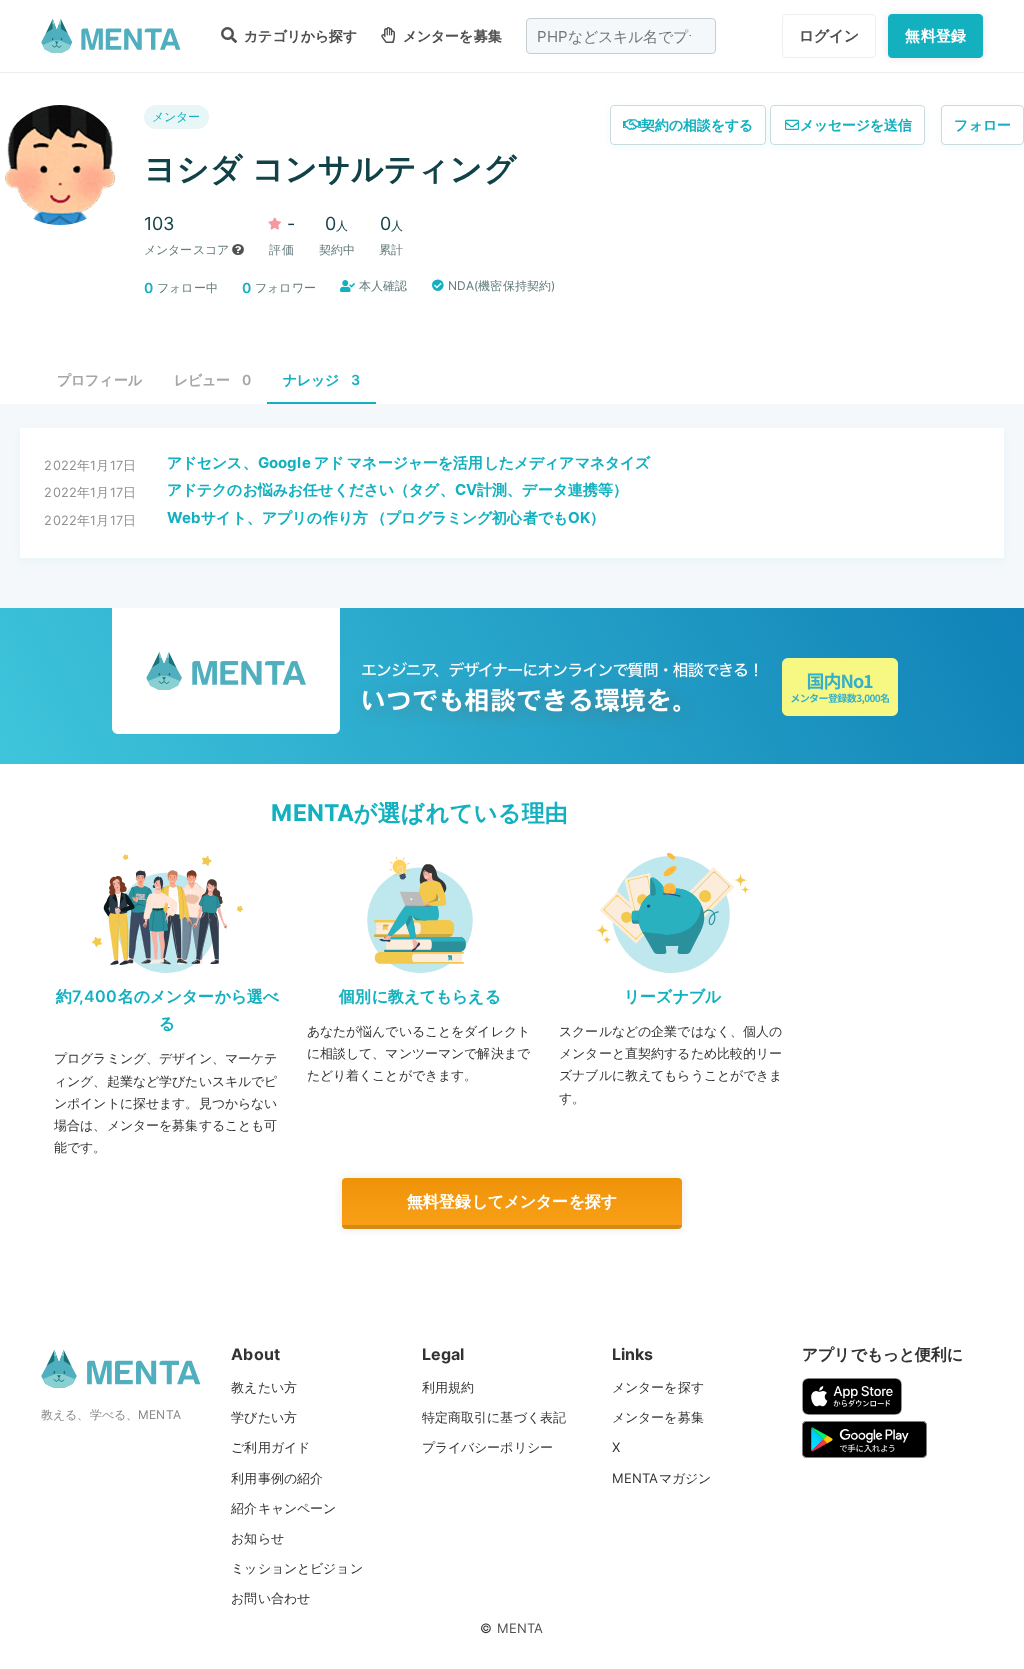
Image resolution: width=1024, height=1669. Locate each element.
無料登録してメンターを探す (512, 1201)
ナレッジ (321, 379)
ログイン (829, 35)
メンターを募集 (450, 35)
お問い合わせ (270, 1598)
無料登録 (935, 35)
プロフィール (99, 379)
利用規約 (448, 1387)
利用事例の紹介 (277, 1478)
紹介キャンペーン (283, 1508)
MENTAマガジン (661, 1478)
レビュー (212, 379)
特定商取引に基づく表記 (494, 1417)
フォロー (982, 124)
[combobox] (621, 36)
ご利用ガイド (270, 1447)
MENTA (520, 1628)
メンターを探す (658, 1387)
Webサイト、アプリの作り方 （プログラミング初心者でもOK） (386, 517)
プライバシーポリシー (488, 1447)
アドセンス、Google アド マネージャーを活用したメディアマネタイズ (408, 462)
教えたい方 (264, 1387)
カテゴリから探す (299, 35)
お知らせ (257, 1538)
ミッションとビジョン (297, 1568)
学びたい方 (264, 1417)
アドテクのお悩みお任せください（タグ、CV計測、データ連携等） (398, 489)
